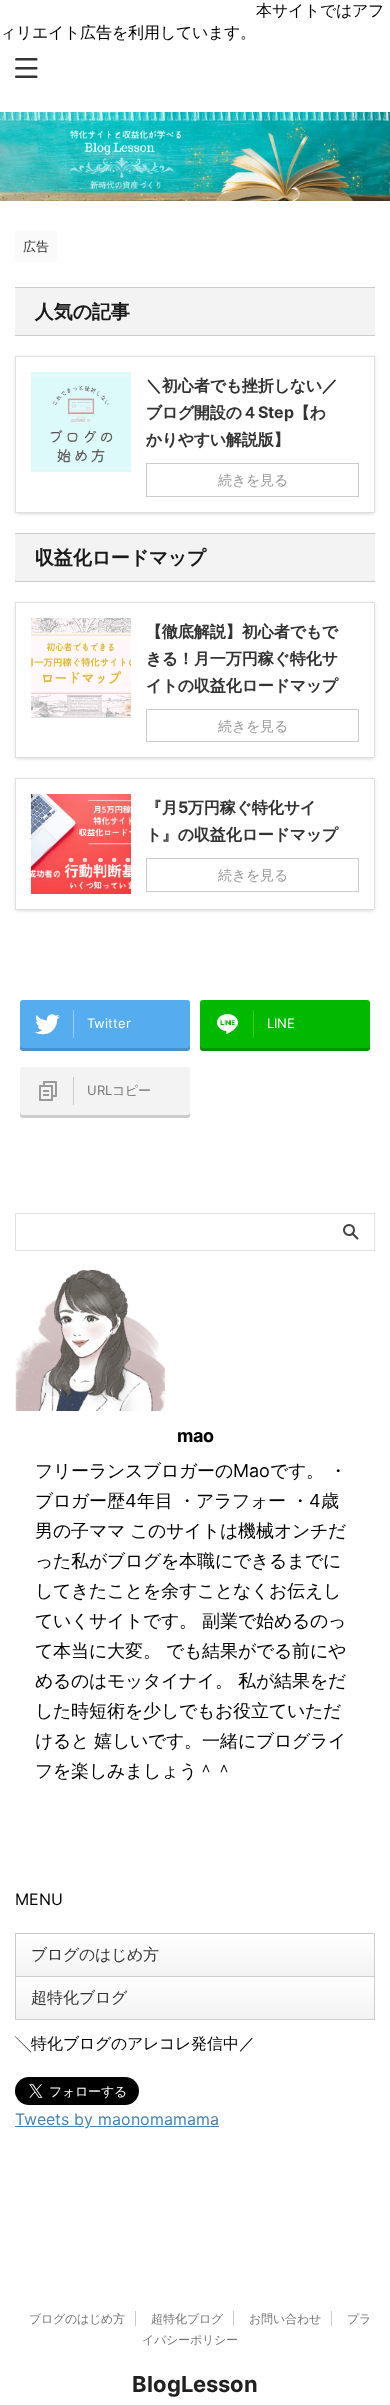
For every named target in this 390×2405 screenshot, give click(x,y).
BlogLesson (195, 2384)
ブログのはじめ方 (95, 1954)
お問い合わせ (285, 2318)
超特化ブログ (79, 1997)
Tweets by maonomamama (117, 2119)
